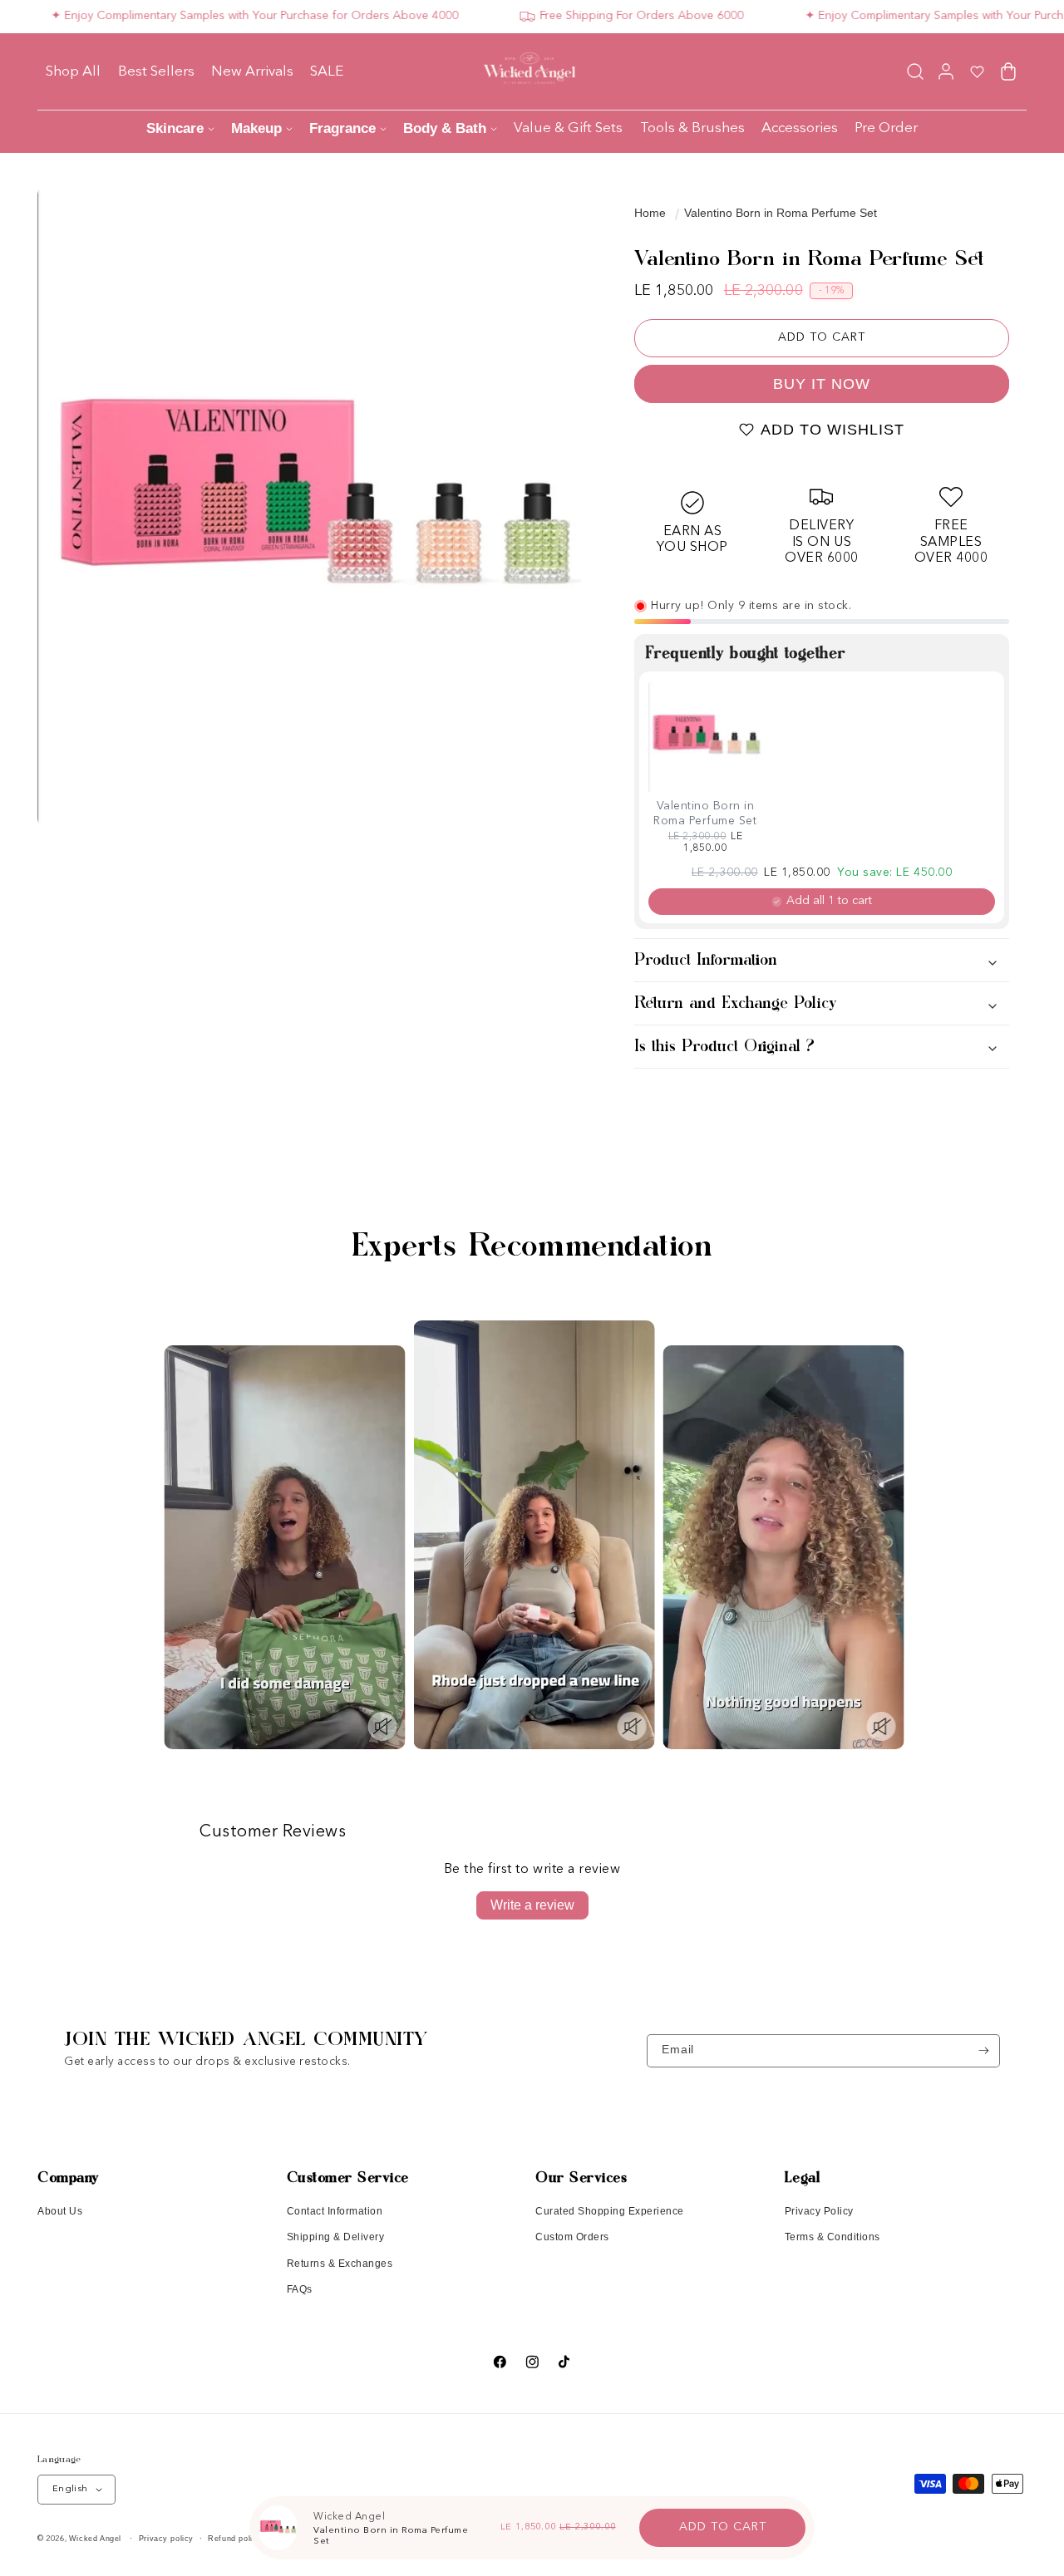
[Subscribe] (984, 2051)
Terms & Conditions (832, 2237)
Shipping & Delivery (336, 2237)
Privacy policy (166, 2539)
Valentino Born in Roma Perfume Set (781, 213)
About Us (60, 2211)
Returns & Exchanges (340, 2264)
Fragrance (342, 128)
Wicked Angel (95, 2539)
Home (650, 213)
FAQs (300, 2289)
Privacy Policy (819, 2211)
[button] (915, 71)
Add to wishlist (832, 430)
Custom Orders (572, 2237)
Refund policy (235, 2539)
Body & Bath (445, 128)
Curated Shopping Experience (610, 2211)
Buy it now (822, 384)
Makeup (256, 128)
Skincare (175, 128)
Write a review (532, 1905)
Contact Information (335, 2211)
